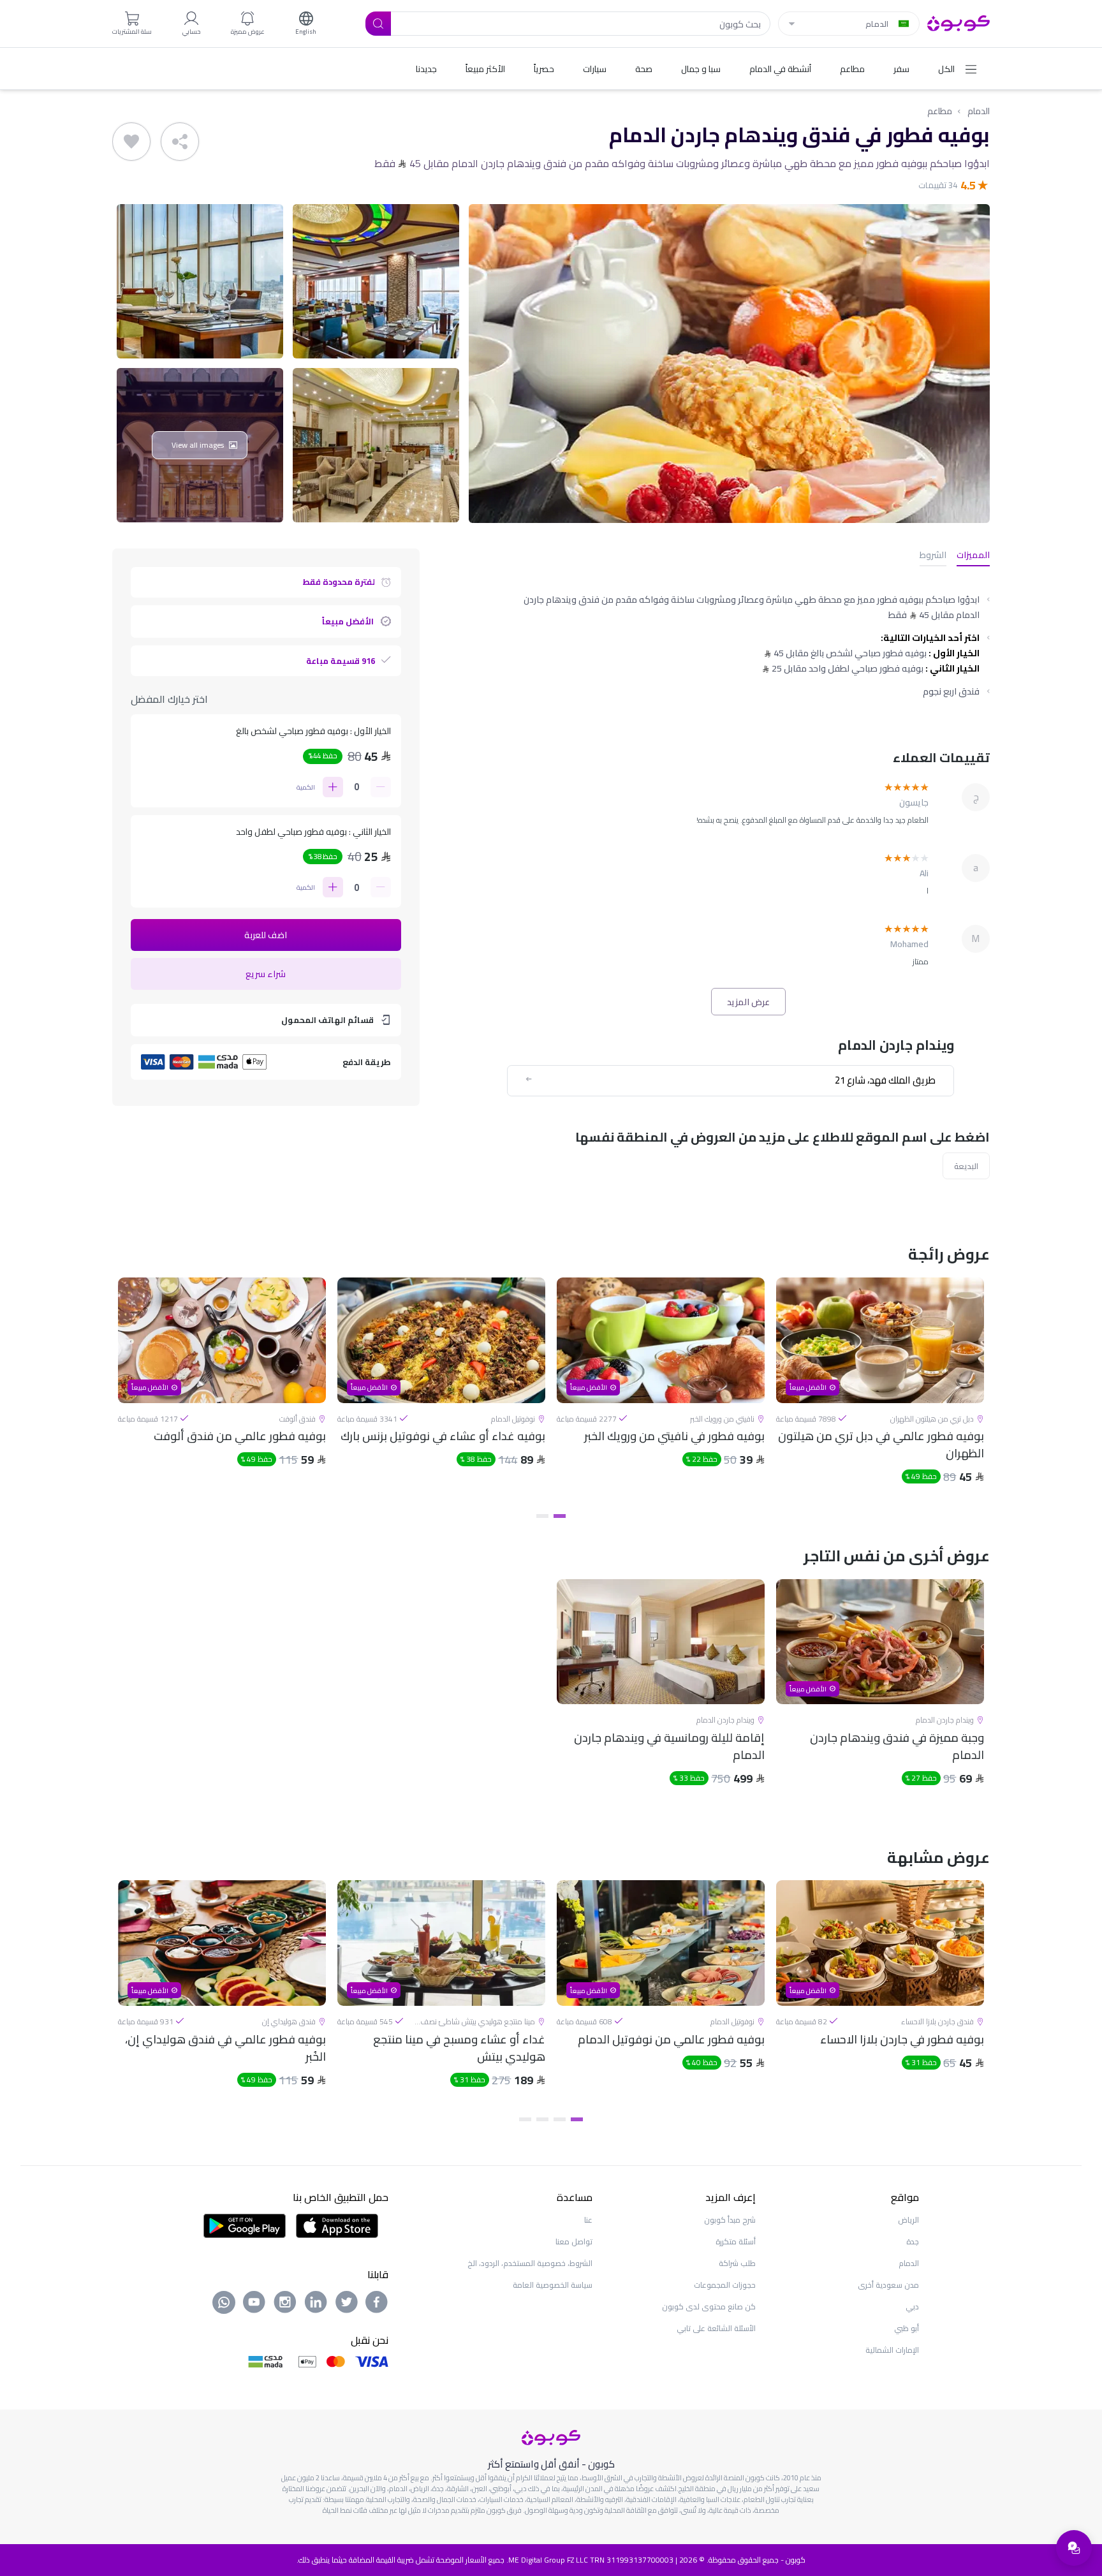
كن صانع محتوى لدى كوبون (709, 2307)
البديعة (966, 1166)
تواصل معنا (574, 2241)
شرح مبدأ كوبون (730, 2220)
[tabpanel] (880, 1392)
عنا (588, 2220)
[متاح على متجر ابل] (337, 2225)
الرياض (908, 2220)
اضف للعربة (266, 935)
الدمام (979, 111)
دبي (912, 2307)
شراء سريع (266, 974)
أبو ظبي (907, 2328)
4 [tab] (525, 2119)
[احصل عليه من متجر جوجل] (245, 2225)
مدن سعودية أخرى (888, 2285)
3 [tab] (542, 2119)
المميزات (973, 556)
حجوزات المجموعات (725, 2285)
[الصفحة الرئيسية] (959, 22)
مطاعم (940, 111)
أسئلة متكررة (736, 2241)
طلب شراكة (737, 2263)
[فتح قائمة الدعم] (1074, 2548)
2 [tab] (542, 1516)
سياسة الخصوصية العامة (553, 2285)
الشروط (933, 556)
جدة (913, 2241)
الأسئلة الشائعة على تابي (716, 2328)
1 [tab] (560, 1516)
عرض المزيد (748, 1002)
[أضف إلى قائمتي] (131, 142)
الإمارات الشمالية (892, 2350)
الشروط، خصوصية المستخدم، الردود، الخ (530, 2263)
